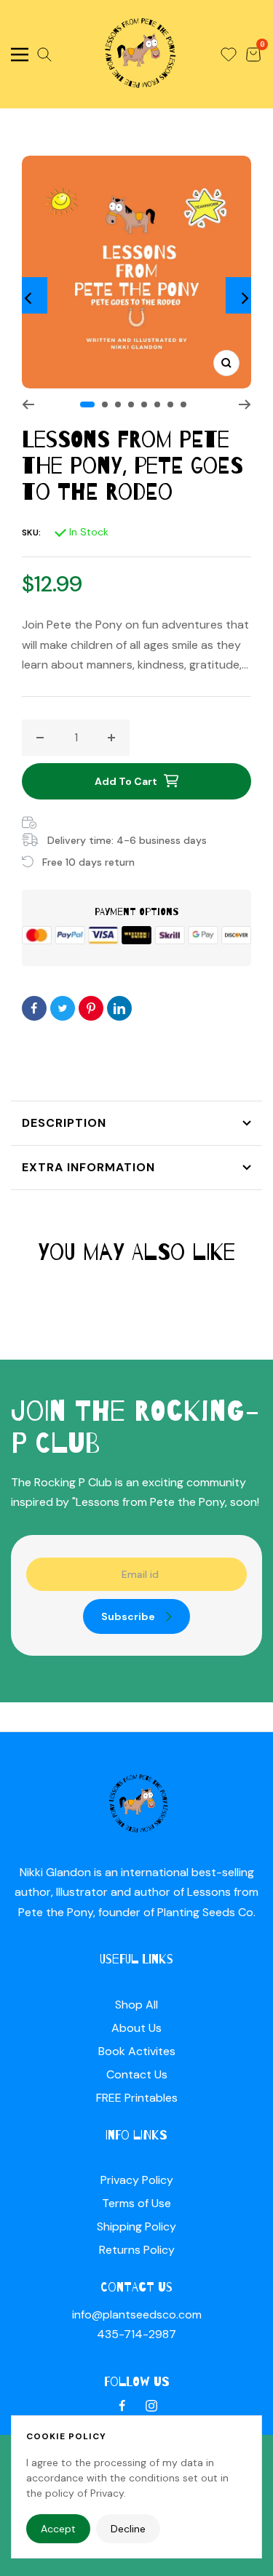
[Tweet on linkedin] (119, 1008)
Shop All (136, 2005)
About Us (136, 2028)
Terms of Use (136, 2203)
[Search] (44, 55)
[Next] (244, 295)
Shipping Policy (136, 2226)
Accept (58, 2529)
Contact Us (137, 2074)
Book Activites (137, 2051)
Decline (128, 2529)
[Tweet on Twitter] (63, 1008)
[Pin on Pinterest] (91, 1008)
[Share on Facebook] (34, 1008)
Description (64, 1123)
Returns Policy (137, 2250)
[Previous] (29, 295)
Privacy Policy (137, 2180)
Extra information (88, 1167)
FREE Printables (137, 2098)
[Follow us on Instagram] (151, 2406)
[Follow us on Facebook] (122, 2406)
